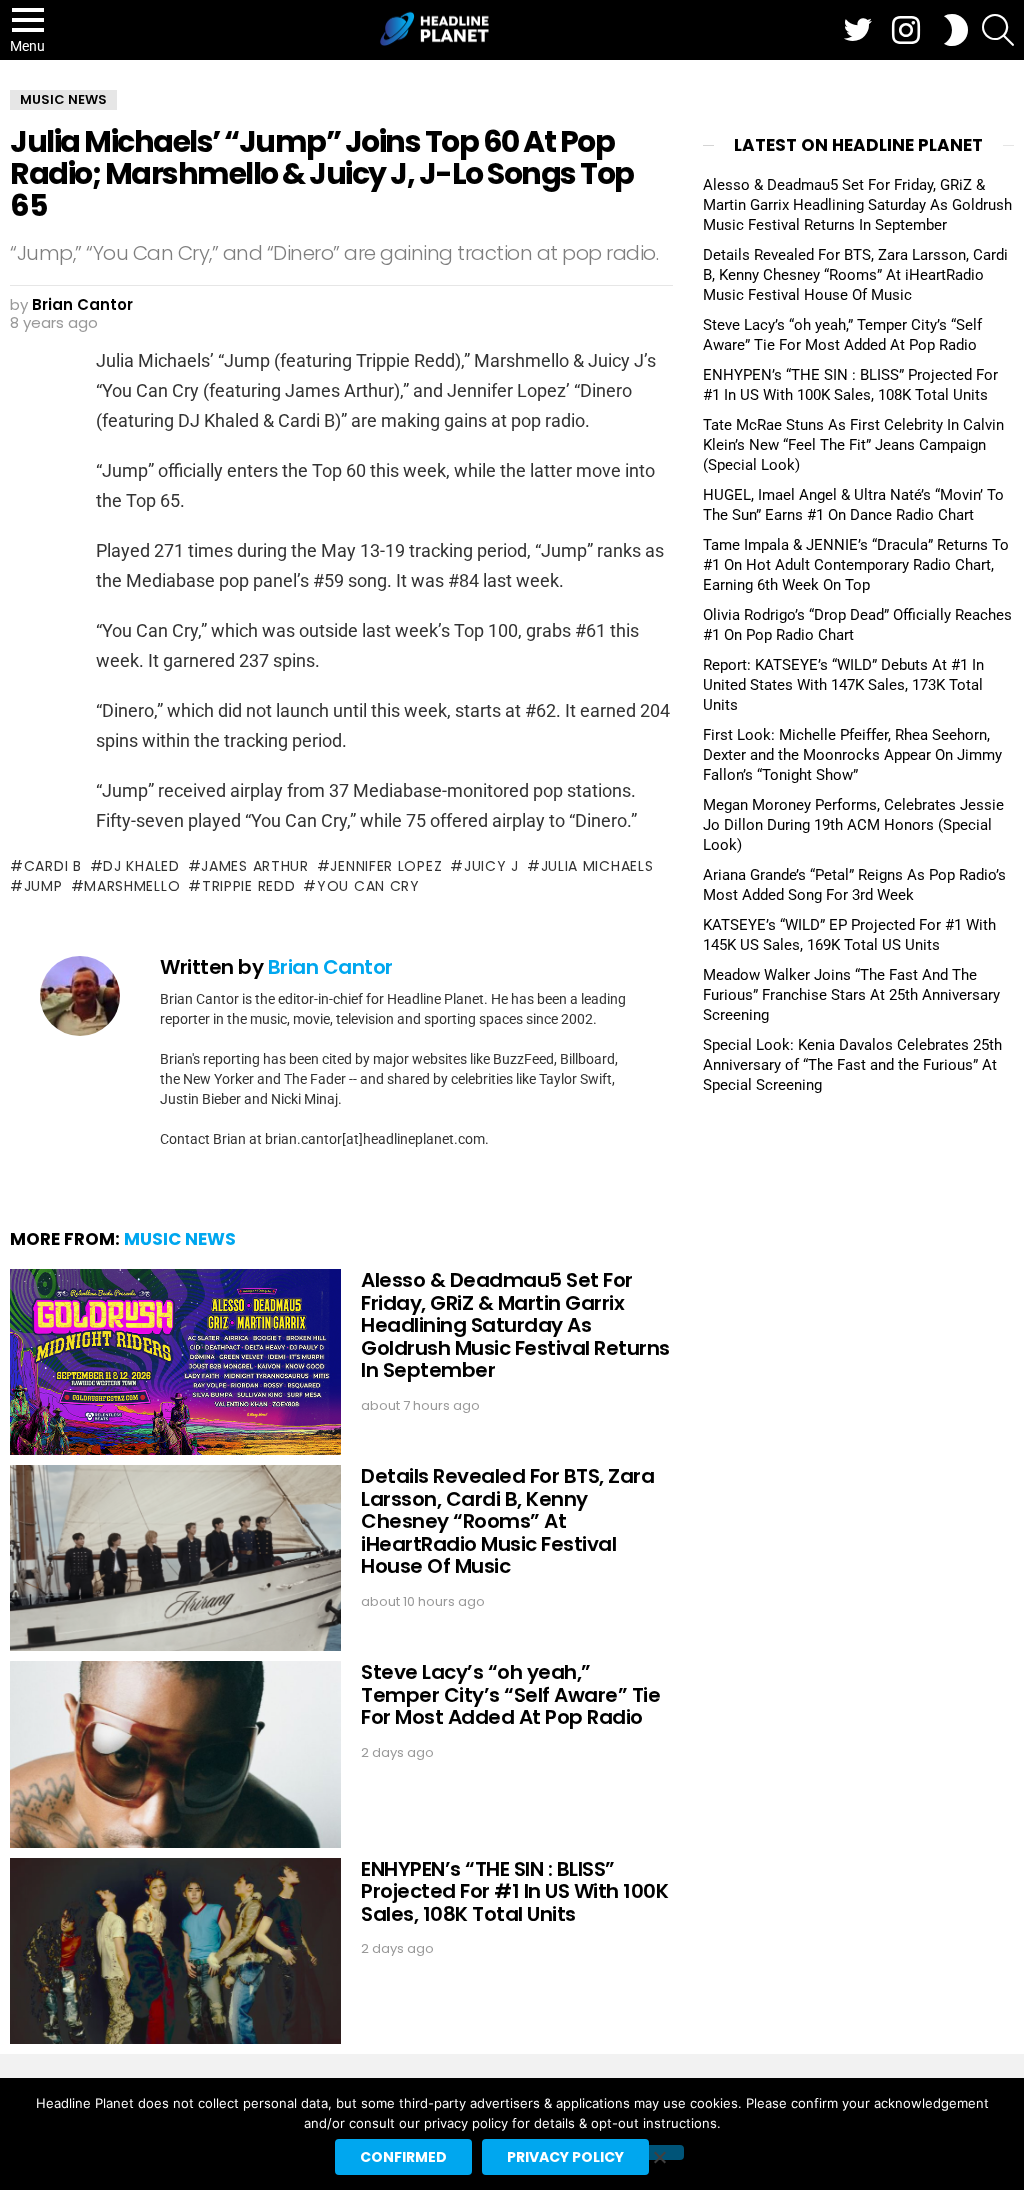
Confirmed (403, 2157)
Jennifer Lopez (386, 866)
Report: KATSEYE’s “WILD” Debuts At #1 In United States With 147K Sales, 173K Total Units (843, 685)
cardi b (53, 866)
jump (43, 886)
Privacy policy (565, 2157)
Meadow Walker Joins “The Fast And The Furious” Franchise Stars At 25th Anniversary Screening (851, 995)
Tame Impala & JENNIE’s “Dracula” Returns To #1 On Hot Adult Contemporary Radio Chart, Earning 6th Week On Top (856, 565)
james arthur (254, 866)
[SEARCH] (998, 30)
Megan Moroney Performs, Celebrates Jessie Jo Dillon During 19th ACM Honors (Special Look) (853, 825)
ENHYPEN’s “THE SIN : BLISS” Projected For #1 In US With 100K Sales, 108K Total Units (514, 1891)
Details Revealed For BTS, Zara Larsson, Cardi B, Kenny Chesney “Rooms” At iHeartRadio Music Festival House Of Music (507, 1521)
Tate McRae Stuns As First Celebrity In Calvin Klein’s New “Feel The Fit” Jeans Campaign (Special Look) (853, 445)
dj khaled (141, 866)
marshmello (132, 886)
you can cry (368, 886)
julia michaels (597, 866)
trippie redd (248, 886)
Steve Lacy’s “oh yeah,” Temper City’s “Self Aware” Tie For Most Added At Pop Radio (510, 1694)
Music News (180, 1239)
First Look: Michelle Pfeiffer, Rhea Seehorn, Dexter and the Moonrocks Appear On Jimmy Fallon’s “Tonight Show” (852, 755)
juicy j (491, 866)
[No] (659, 2152)
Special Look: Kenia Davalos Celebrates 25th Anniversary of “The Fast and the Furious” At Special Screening (852, 1065)
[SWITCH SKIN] (956, 30)
